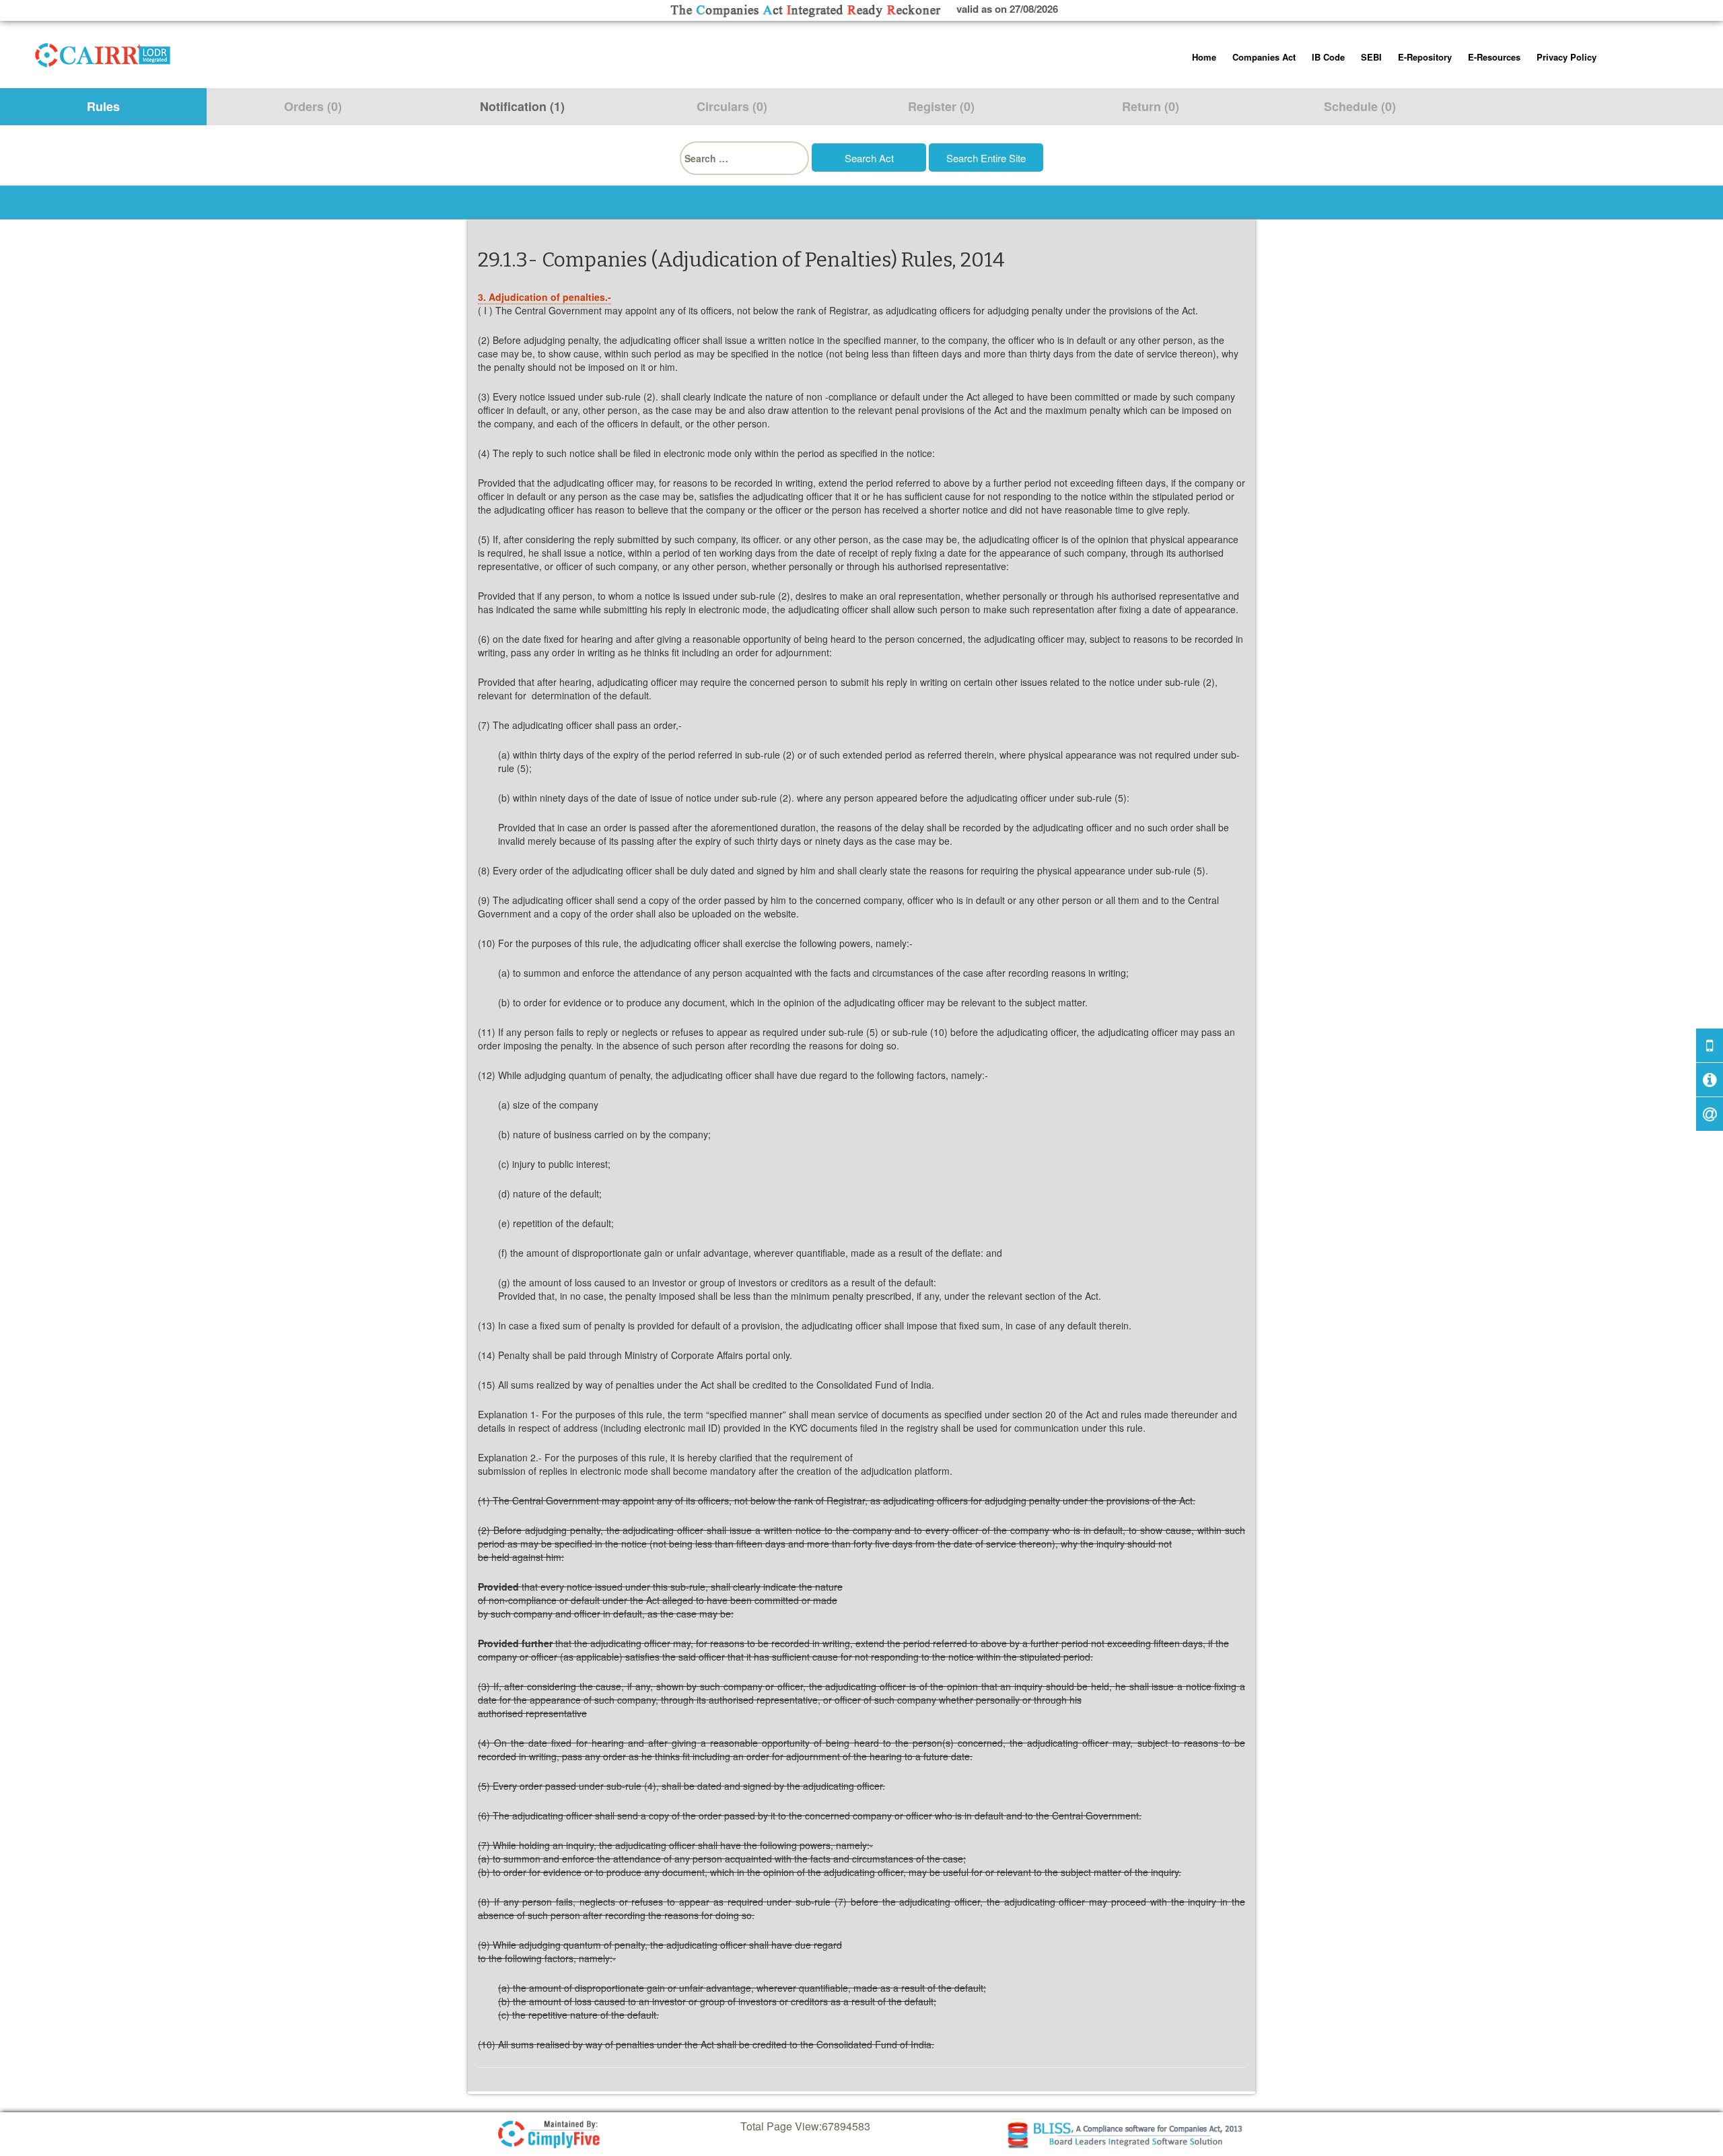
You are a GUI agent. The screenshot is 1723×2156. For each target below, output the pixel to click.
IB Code (1328, 57)
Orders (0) (313, 106)
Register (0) (941, 106)
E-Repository (1425, 57)
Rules (103, 106)
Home (1204, 57)
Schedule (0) (1360, 106)
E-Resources (1494, 57)
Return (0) (1151, 106)
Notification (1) (522, 106)
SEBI (1371, 57)
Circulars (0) (732, 106)
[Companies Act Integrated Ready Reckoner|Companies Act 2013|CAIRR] (103, 53)
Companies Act (1264, 57)
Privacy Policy (1567, 57)
